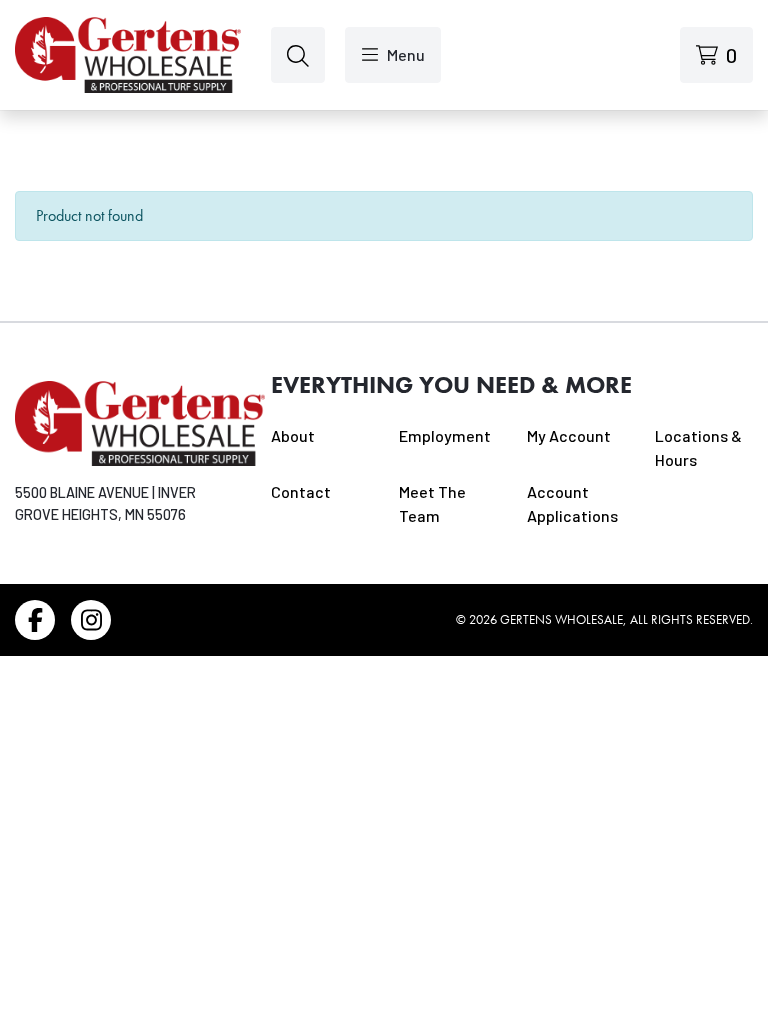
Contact (301, 491)
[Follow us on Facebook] (35, 620)
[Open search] (298, 55)
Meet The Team (432, 503)
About (293, 435)
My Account (569, 435)
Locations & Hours (698, 447)
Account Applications (572, 503)
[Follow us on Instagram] (91, 620)
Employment (445, 435)
